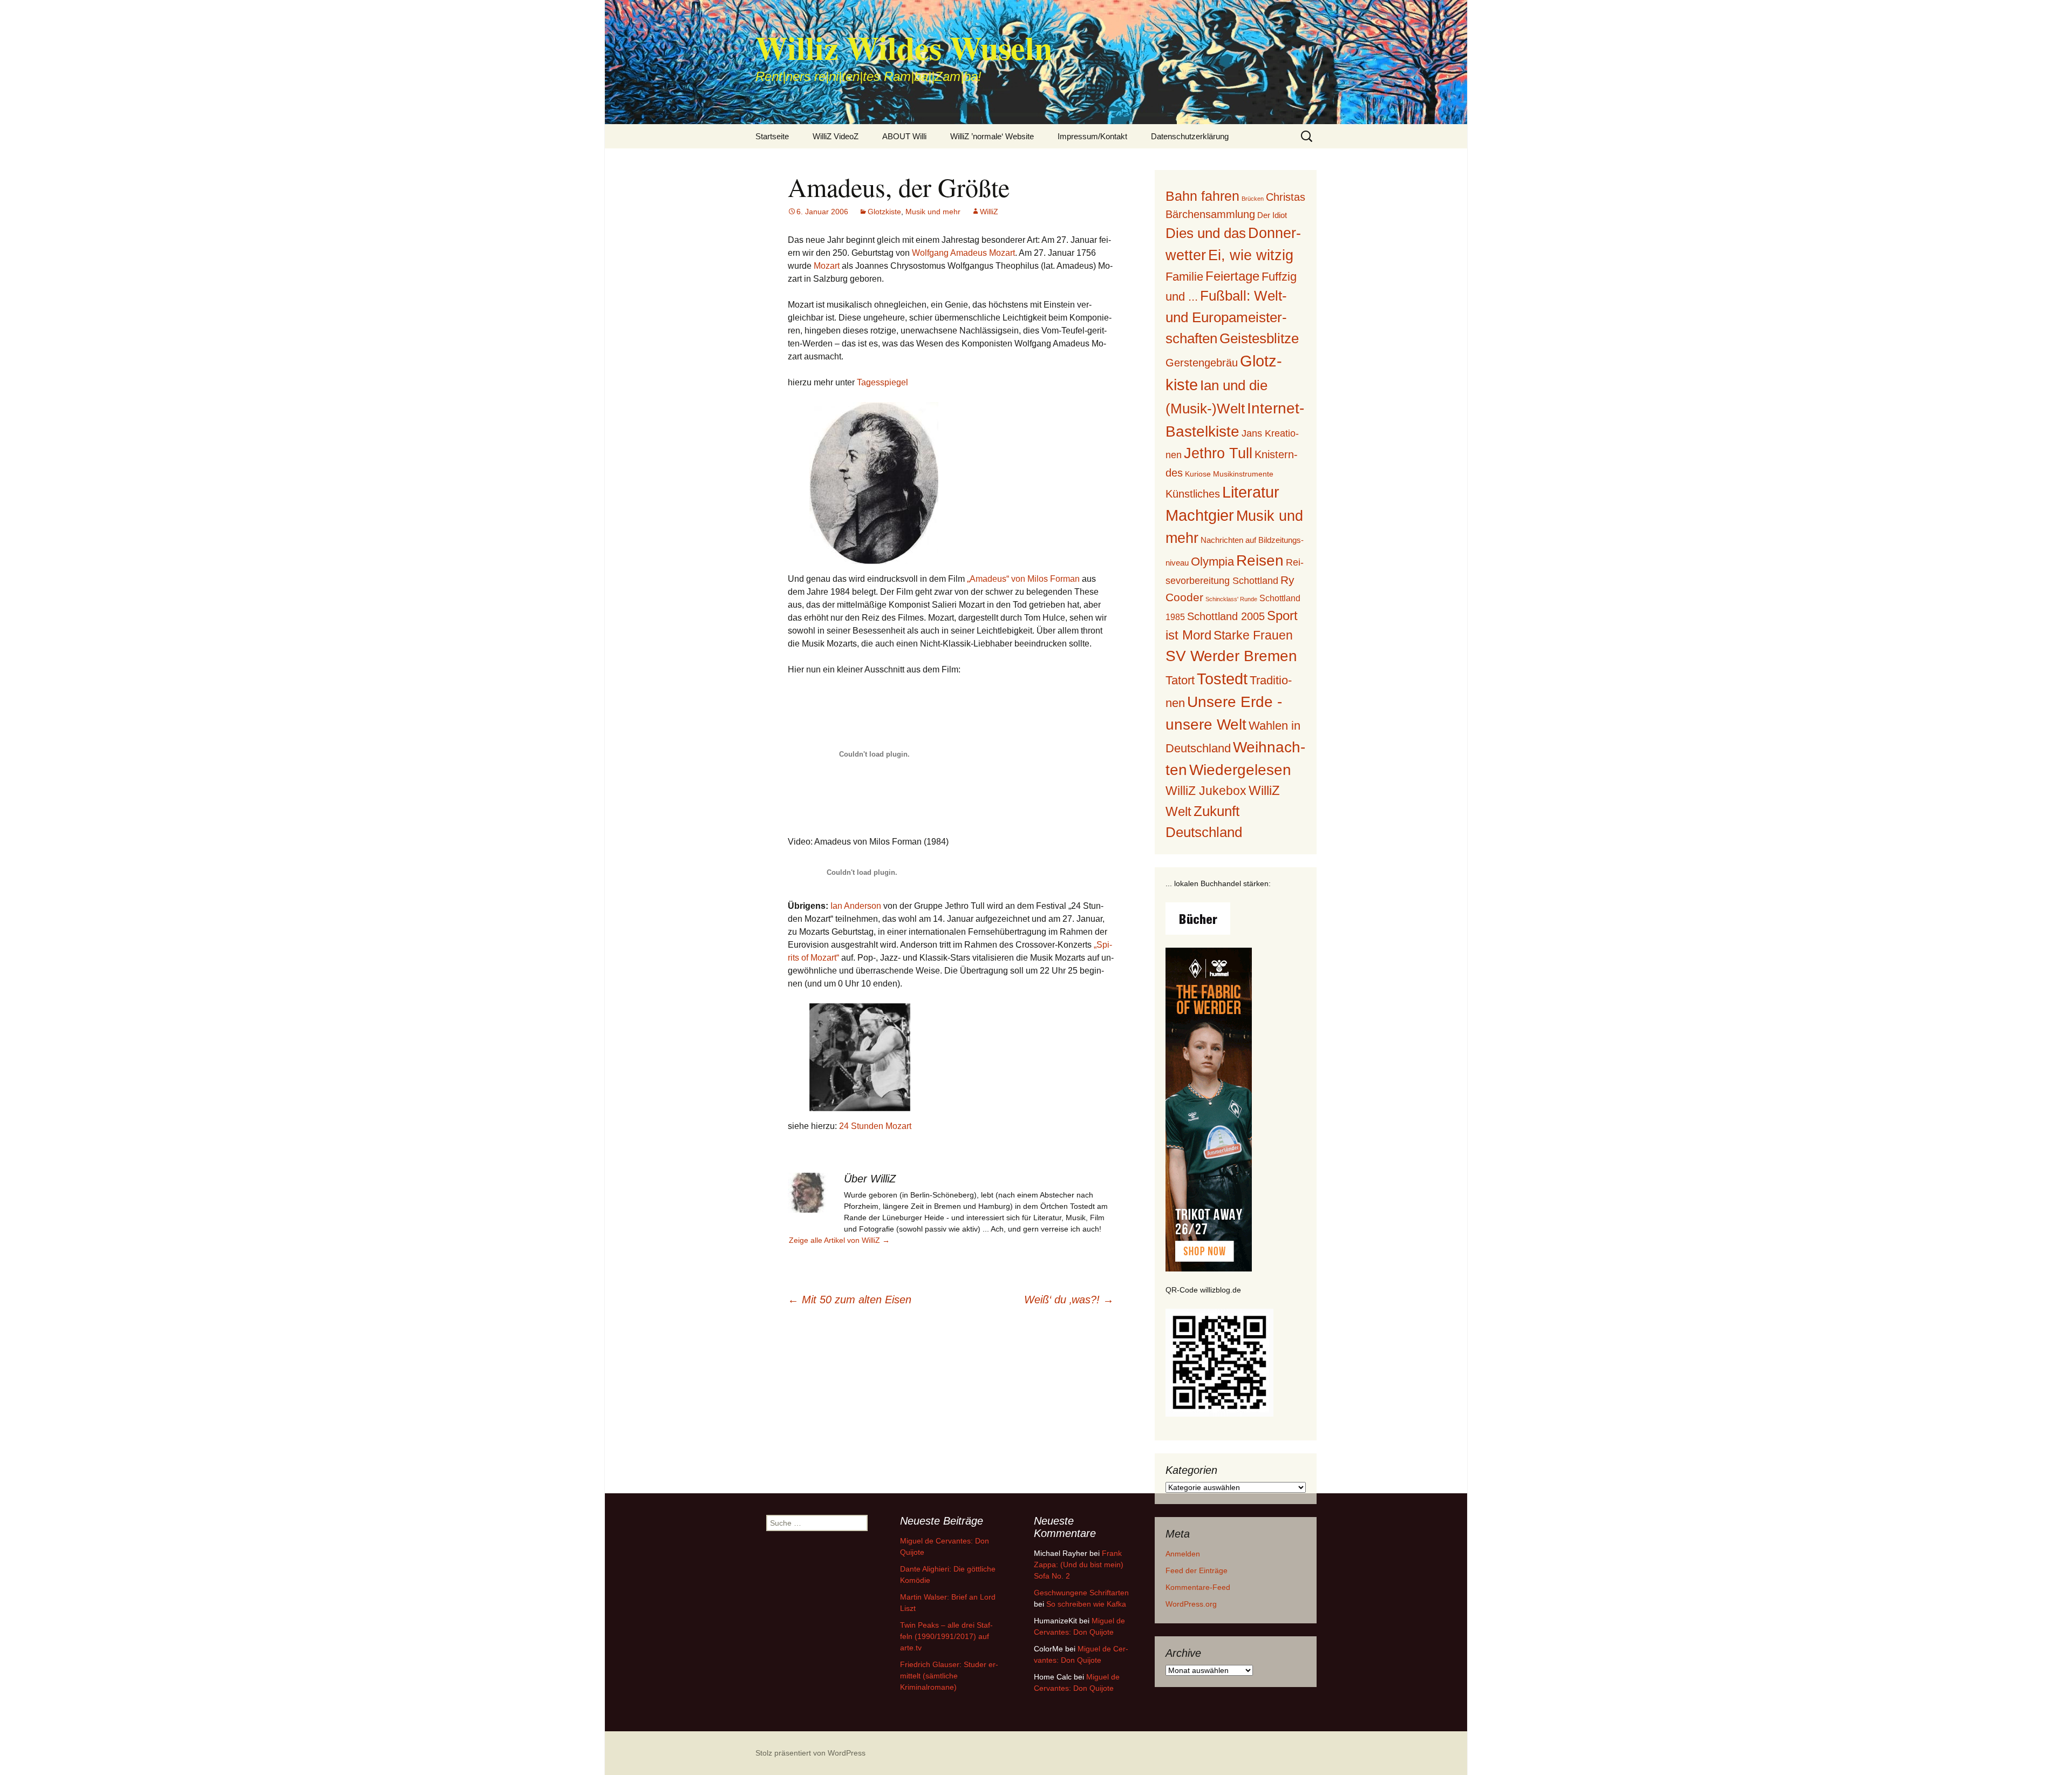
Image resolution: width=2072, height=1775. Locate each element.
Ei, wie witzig (1251, 255)
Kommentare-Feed (1198, 1587)
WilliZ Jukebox (1206, 791)
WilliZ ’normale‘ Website (992, 136)
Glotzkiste (884, 212)
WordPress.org (1191, 1604)
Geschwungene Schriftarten (1081, 1593)
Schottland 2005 (1226, 616)
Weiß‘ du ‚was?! (1069, 1300)
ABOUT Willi (904, 136)
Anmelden (1183, 1554)
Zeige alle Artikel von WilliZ (839, 1240)
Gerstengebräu (1202, 363)
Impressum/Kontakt (1092, 136)
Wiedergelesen (1240, 770)
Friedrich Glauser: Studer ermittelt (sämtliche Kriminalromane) (949, 1676)
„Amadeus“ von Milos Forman (1023, 579)
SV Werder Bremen (1231, 656)
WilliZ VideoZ (836, 136)
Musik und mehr (933, 212)
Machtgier (1200, 515)
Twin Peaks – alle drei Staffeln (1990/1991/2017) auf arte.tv (946, 1636)
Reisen (1260, 560)
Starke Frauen (1253, 635)
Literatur (1251, 492)
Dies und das (1206, 233)
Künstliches (1193, 494)
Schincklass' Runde (1231, 599)
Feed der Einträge (1197, 1570)
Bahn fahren (1202, 196)
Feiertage (1232, 276)
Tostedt (1222, 679)
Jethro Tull (1218, 453)
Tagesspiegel (882, 382)
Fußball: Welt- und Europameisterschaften (1226, 317)
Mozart (827, 266)
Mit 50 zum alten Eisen (850, 1300)
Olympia (1212, 562)
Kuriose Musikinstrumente (1229, 474)
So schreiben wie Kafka (1086, 1604)
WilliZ (989, 212)
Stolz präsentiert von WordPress (810, 1753)
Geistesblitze (1259, 338)
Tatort (1180, 680)
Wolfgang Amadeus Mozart (963, 253)
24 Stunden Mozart (875, 1126)
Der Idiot (1272, 215)
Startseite (772, 136)
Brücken (1253, 199)
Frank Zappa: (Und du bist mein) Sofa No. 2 (1079, 1565)
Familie (1184, 277)
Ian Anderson (856, 906)
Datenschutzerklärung (1190, 136)
